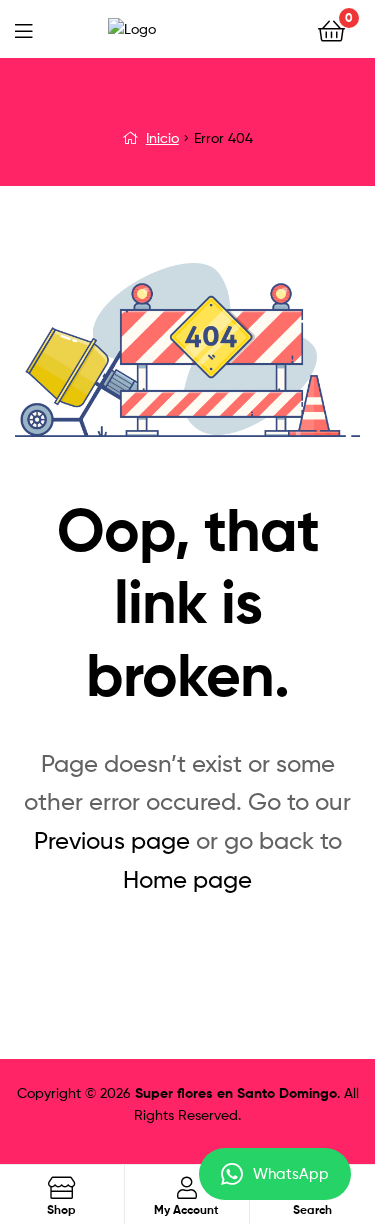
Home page (187, 879)
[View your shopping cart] (331, 29)
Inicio (162, 137)
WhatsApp (291, 1174)
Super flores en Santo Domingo (236, 1093)
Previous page (112, 840)
